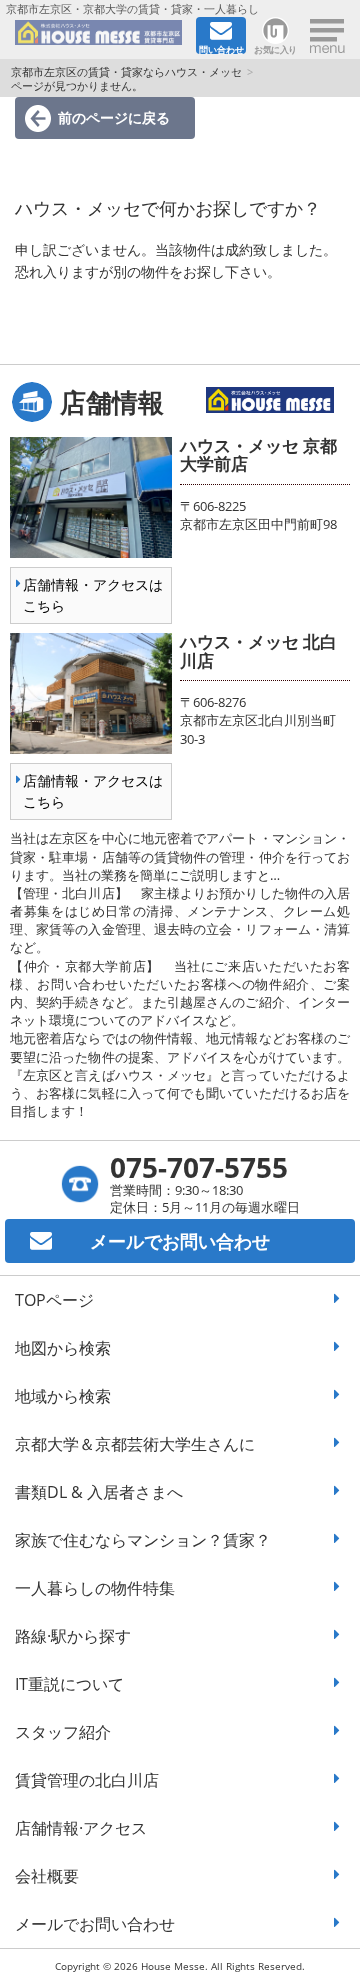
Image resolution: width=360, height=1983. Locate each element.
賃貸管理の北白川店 (87, 1780)
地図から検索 (63, 1348)
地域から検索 (63, 1396)
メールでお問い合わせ (95, 1924)
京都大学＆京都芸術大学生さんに (135, 1444)
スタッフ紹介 (63, 1732)
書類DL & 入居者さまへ (99, 1492)
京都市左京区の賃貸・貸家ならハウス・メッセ (126, 71)
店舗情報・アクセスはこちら (93, 595)
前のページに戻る (114, 117)
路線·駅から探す (73, 1636)
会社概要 (47, 1876)
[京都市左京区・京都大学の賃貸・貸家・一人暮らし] (98, 36)
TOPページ (54, 1300)
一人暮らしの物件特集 (95, 1588)
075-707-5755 (199, 1167)
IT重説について (69, 1684)
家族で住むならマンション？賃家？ (143, 1540)
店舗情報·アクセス (81, 1828)
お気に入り (275, 48)
